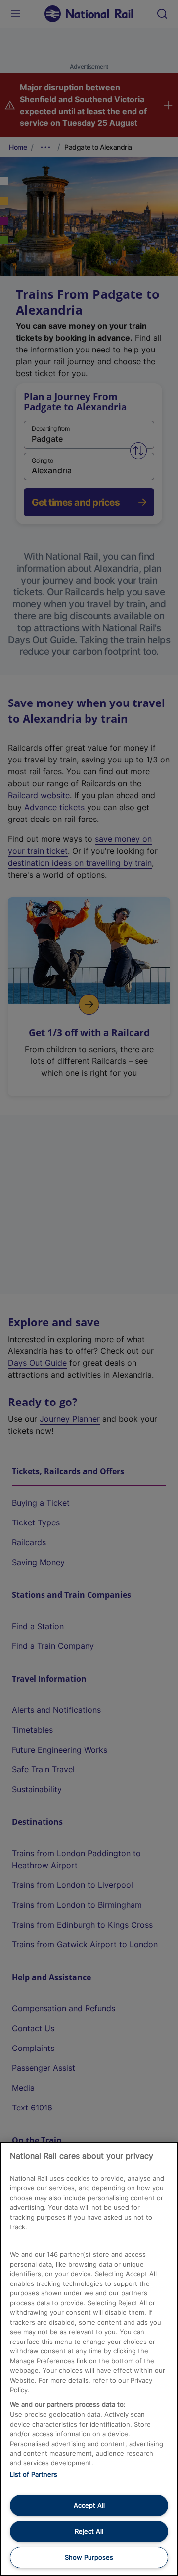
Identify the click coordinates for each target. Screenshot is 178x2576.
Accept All (89, 2505)
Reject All (89, 2531)
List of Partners (34, 2474)
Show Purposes (89, 2557)
